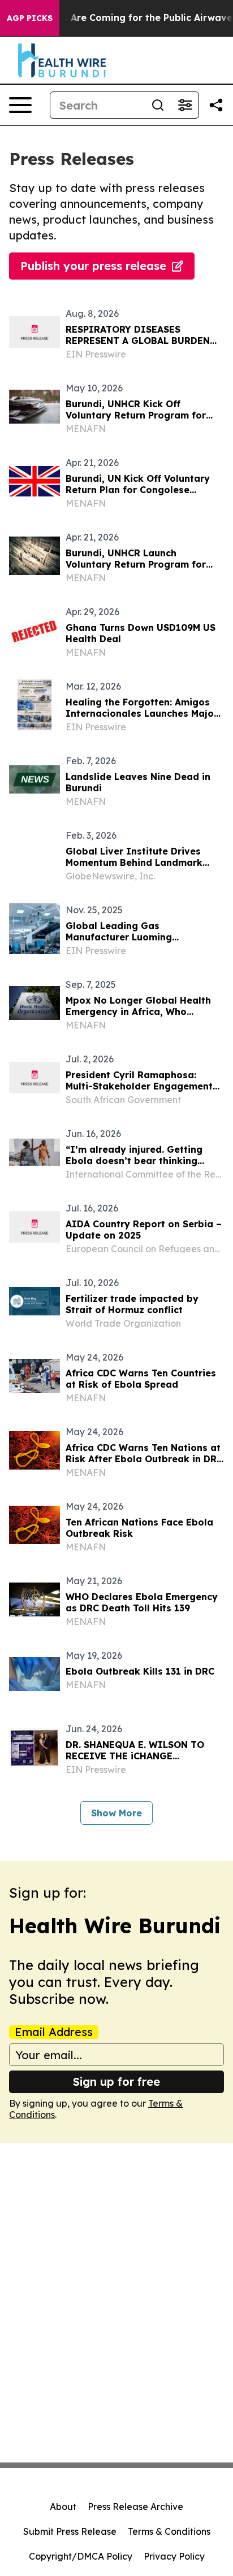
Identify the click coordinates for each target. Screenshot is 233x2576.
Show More (116, 1813)
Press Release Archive (135, 2507)
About (63, 2507)
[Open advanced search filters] (185, 105)
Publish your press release (93, 266)
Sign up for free (116, 2082)
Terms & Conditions (169, 2531)
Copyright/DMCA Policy (81, 2556)
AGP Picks (30, 18)
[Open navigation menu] (20, 105)
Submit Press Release (70, 2531)
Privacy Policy (174, 2556)
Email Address (54, 2032)
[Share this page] (216, 105)
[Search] (158, 105)
